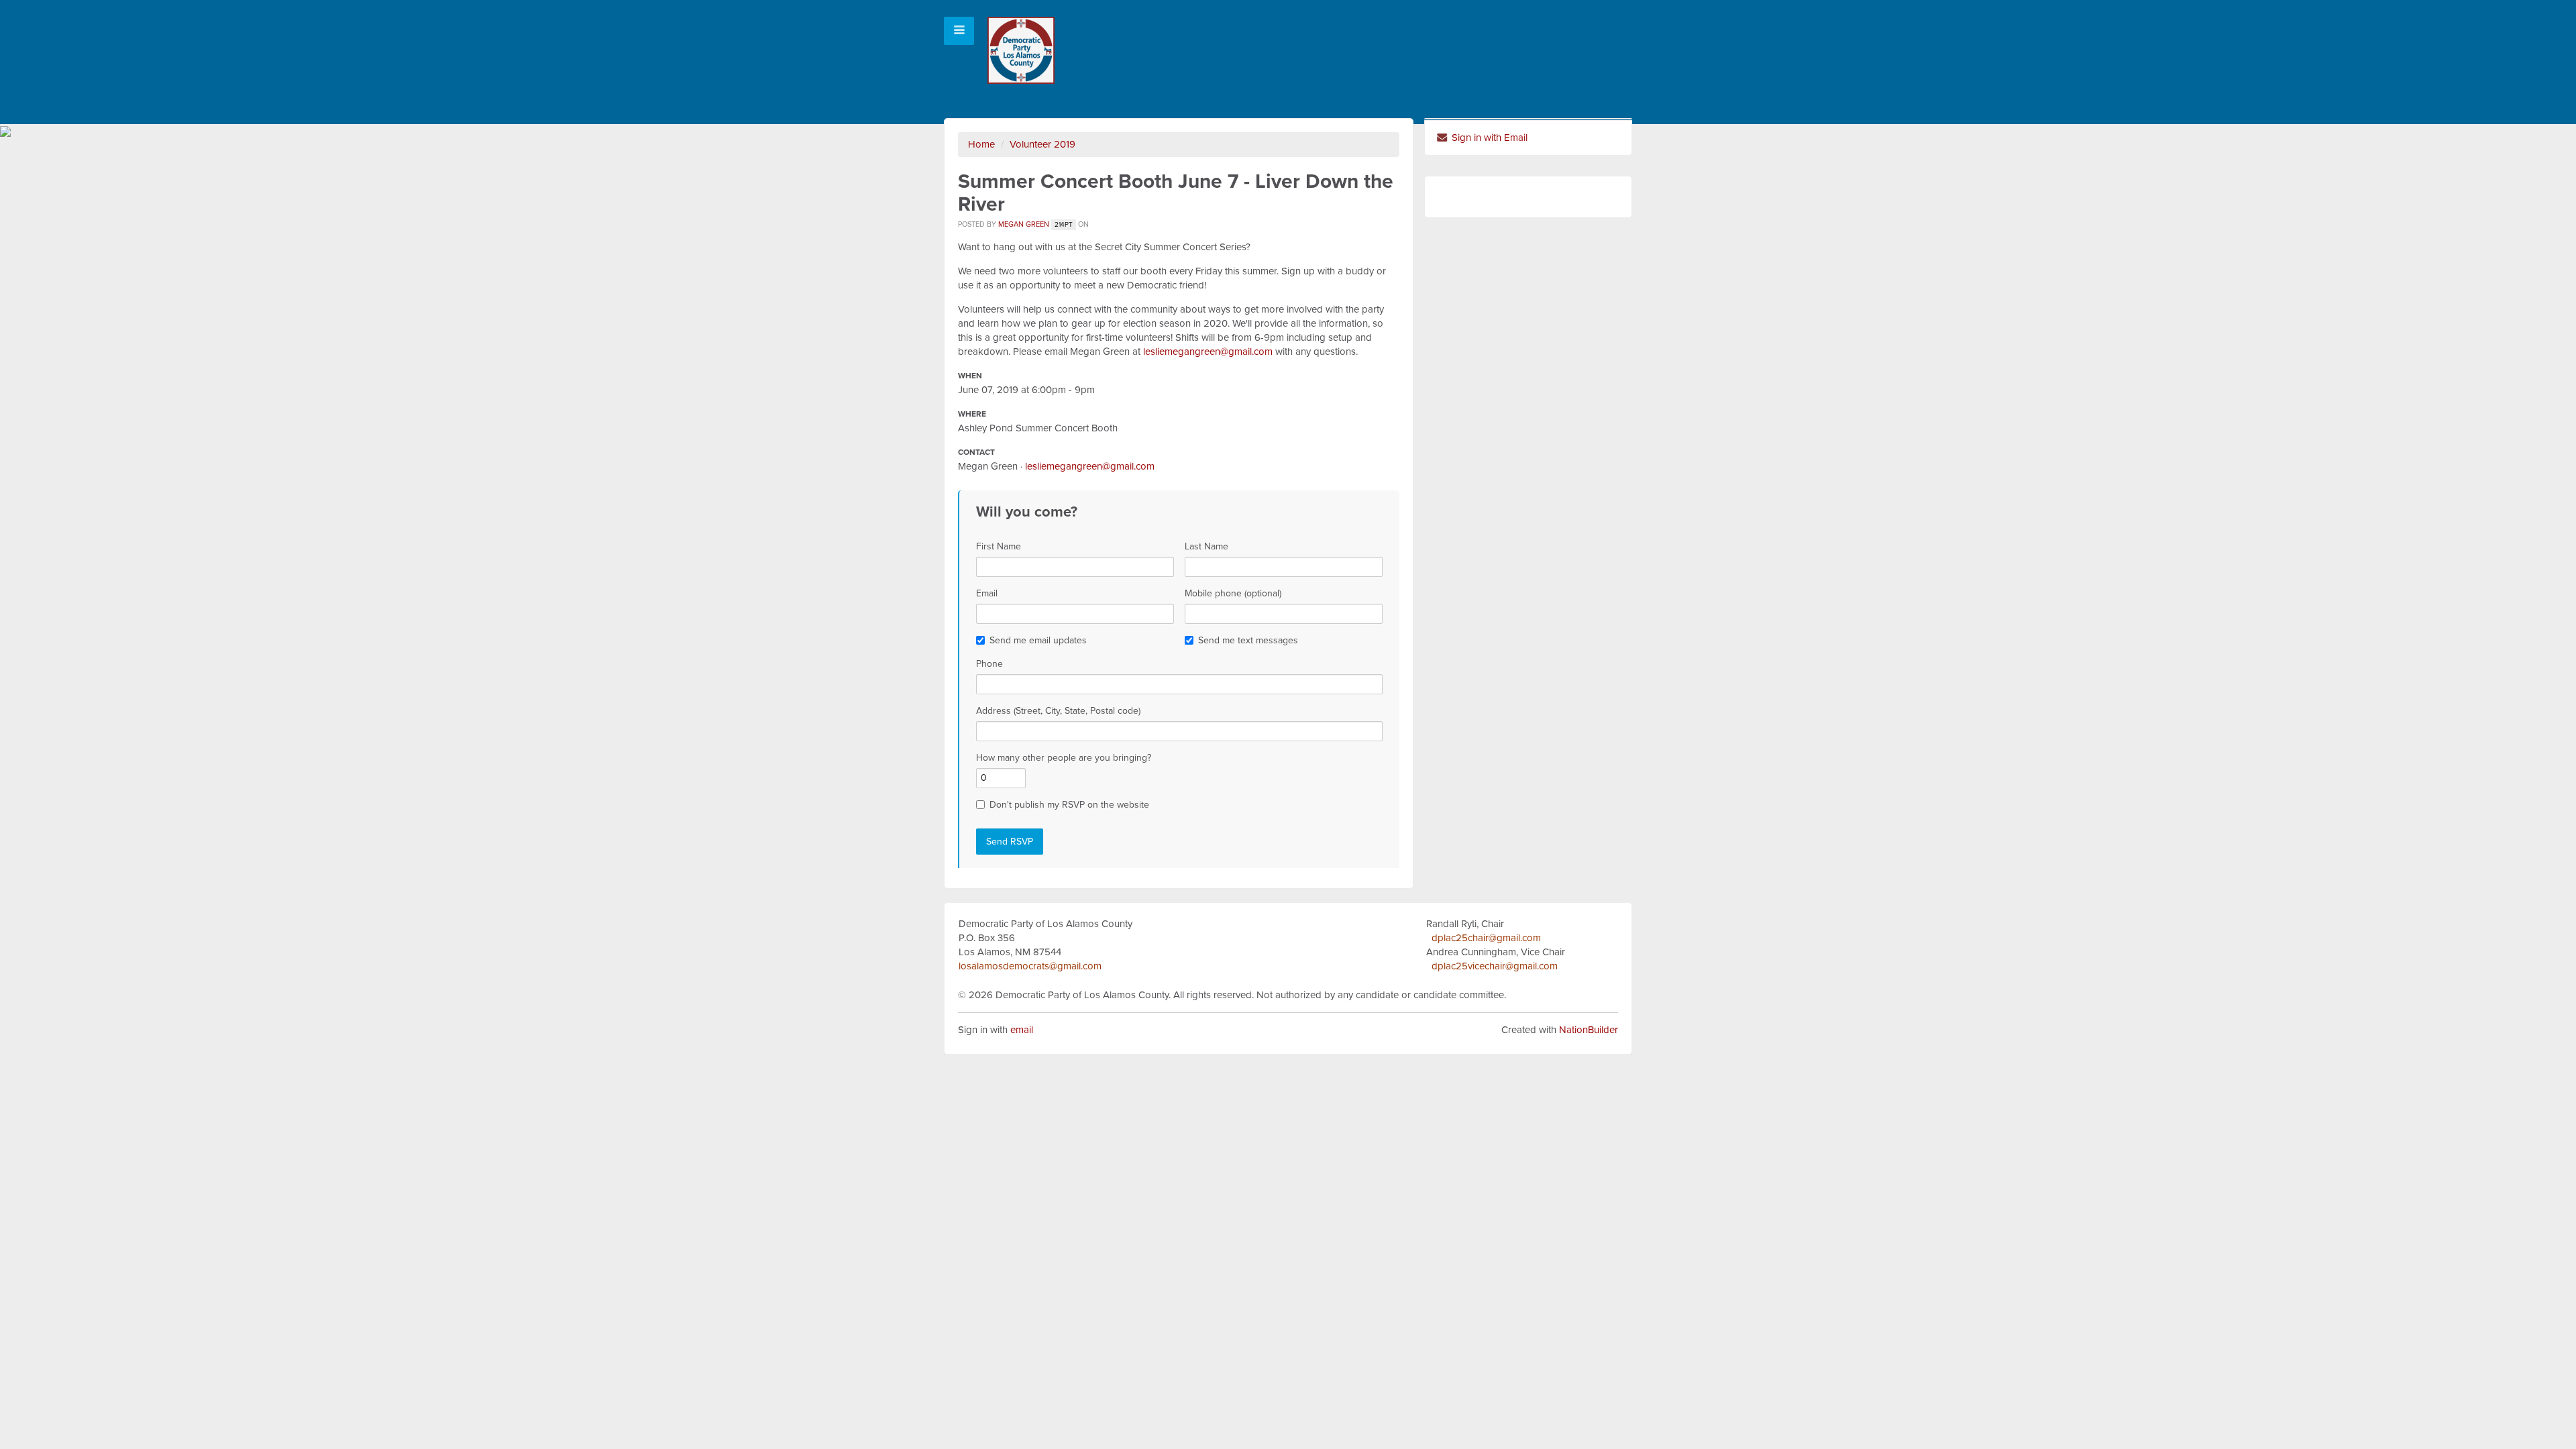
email (1022, 1030)
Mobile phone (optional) (1233, 593)
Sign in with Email (1488, 138)
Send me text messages (1248, 640)
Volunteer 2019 (1042, 144)
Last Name (1206, 546)
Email (987, 593)
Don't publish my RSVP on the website (1069, 805)
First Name (999, 546)
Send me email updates (1038, 640)
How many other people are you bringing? (1064, 758)
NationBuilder (1589, 1030)
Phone (989, 664)
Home (981, 144)
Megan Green (1024, 224)
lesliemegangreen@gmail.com (1208, 352)
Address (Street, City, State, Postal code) (1058, 711)
